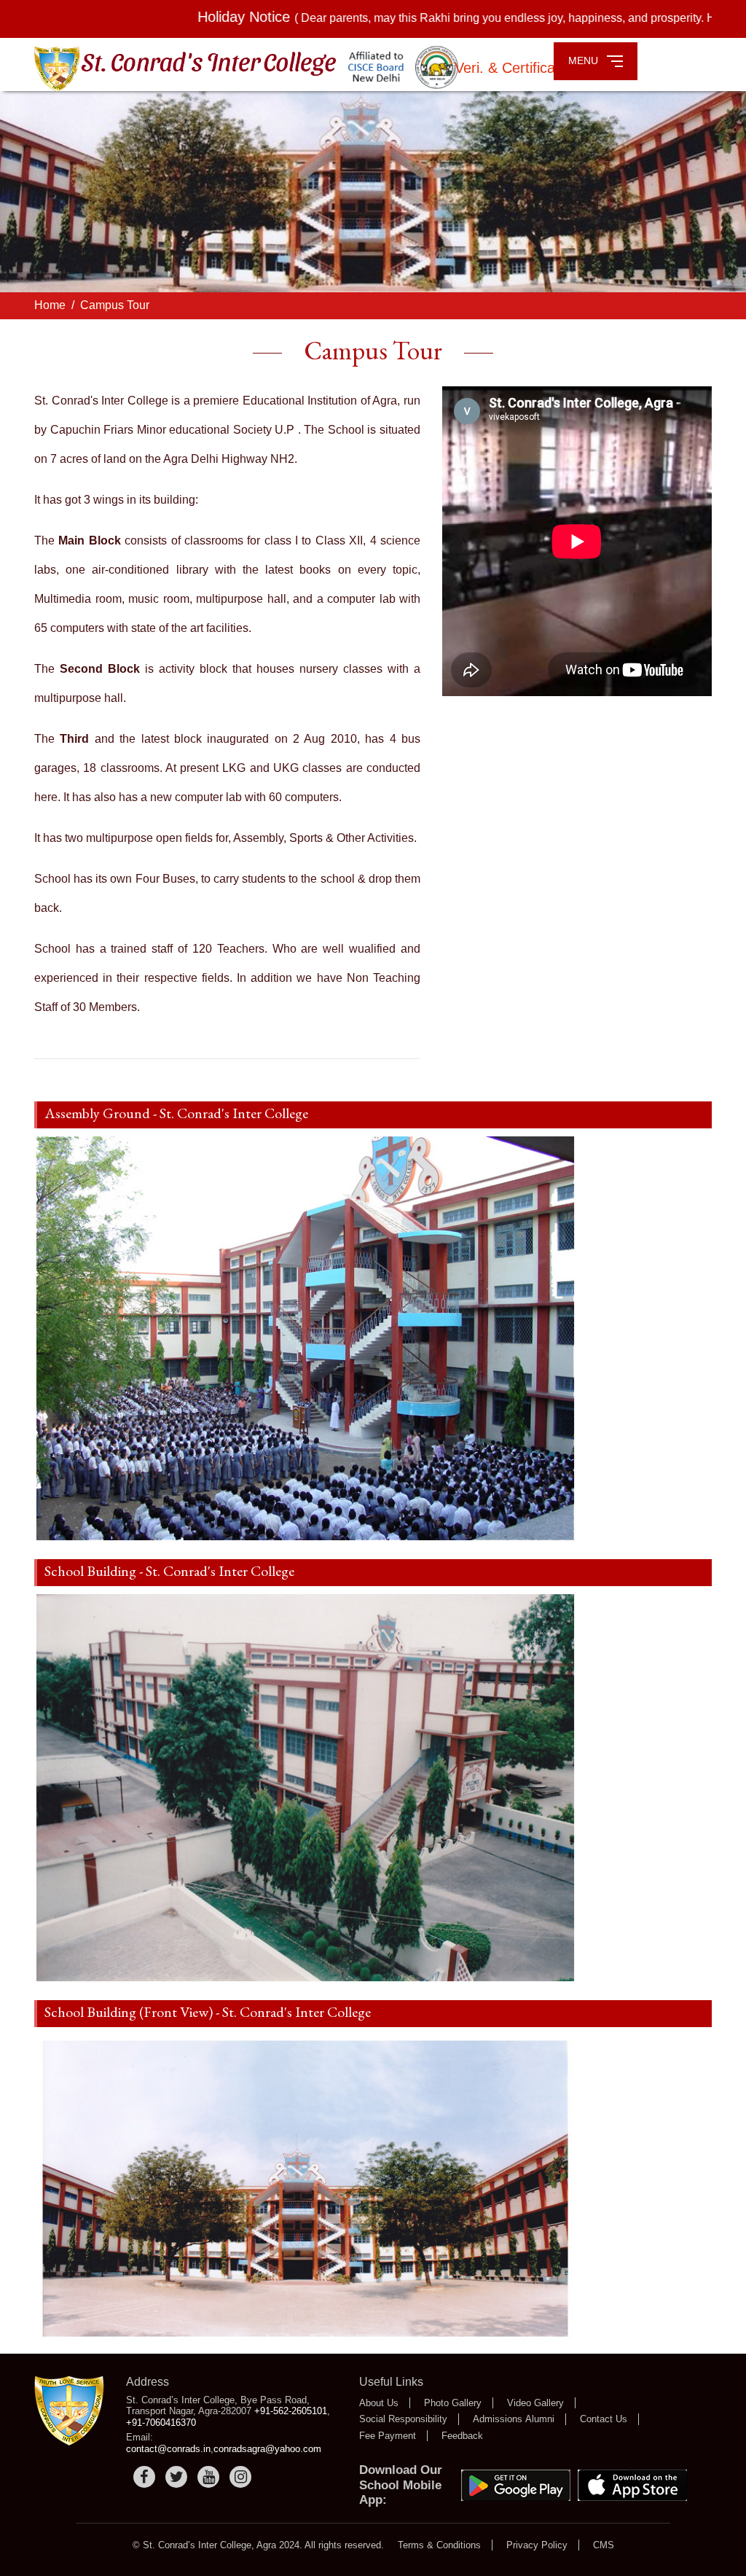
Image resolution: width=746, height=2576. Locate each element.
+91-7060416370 (161, 2423)
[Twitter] (176, 2477)
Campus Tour (115, 305)
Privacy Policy (537, 2545)
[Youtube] (208, 2477)
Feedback (462, 2436)
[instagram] (240, 2477)
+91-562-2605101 (291, 2411)
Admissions (498, 2419)
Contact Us (604, 2419)
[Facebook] (144, 2477)
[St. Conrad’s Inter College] (250, 70)
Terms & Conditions (439, 2545)
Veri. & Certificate (513, 68)
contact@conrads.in (168, 2449)
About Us (379, 2403)
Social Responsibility (403, 2419)
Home (50, 305)
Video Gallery (535, 2403)
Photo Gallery (453, 2403)
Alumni (540, 2419)
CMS (604, 2545)
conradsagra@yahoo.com (267, 2449)
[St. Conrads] (69, 2410)
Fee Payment (388, 2436)
